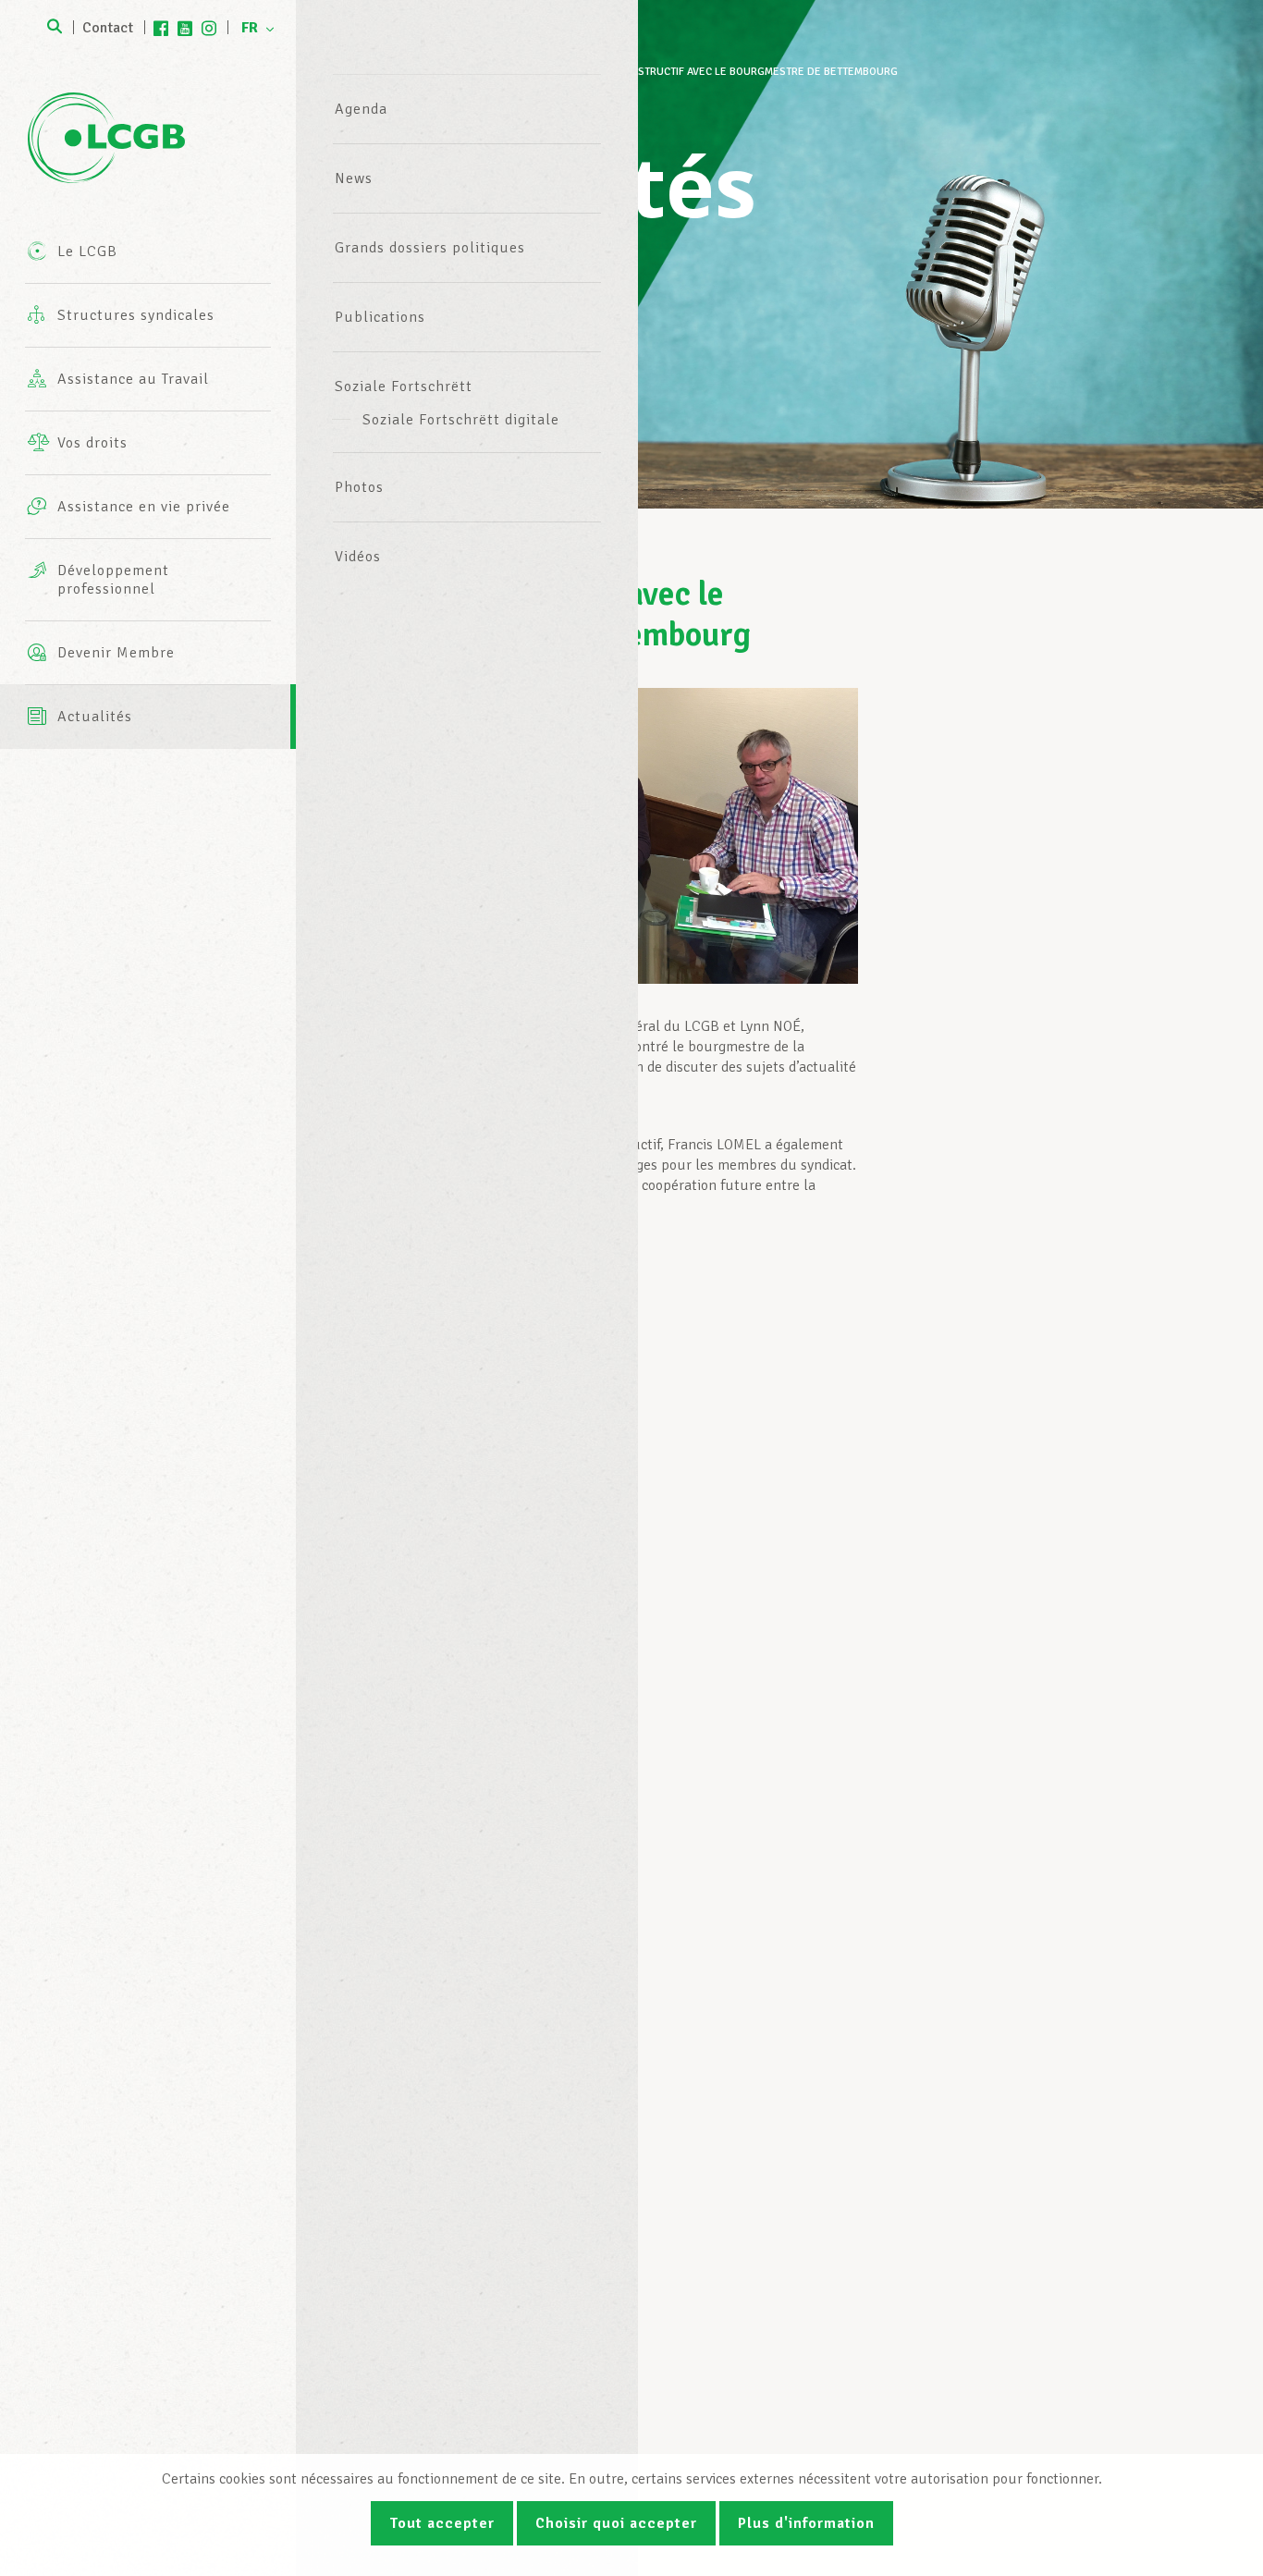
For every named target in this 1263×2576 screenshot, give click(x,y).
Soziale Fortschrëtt (404, 386)
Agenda (361, 109)
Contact (108, 28)
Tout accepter (442, 2523)
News (354, 178)
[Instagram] (209, 28)
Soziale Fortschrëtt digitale (461, 420)
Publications (380, 317)
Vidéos (358, 557)
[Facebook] (161, 28)
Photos (359, 487)
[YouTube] (185, 28)
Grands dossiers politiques (430, 248)
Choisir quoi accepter (616, 2523)
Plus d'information (806, 2523)
